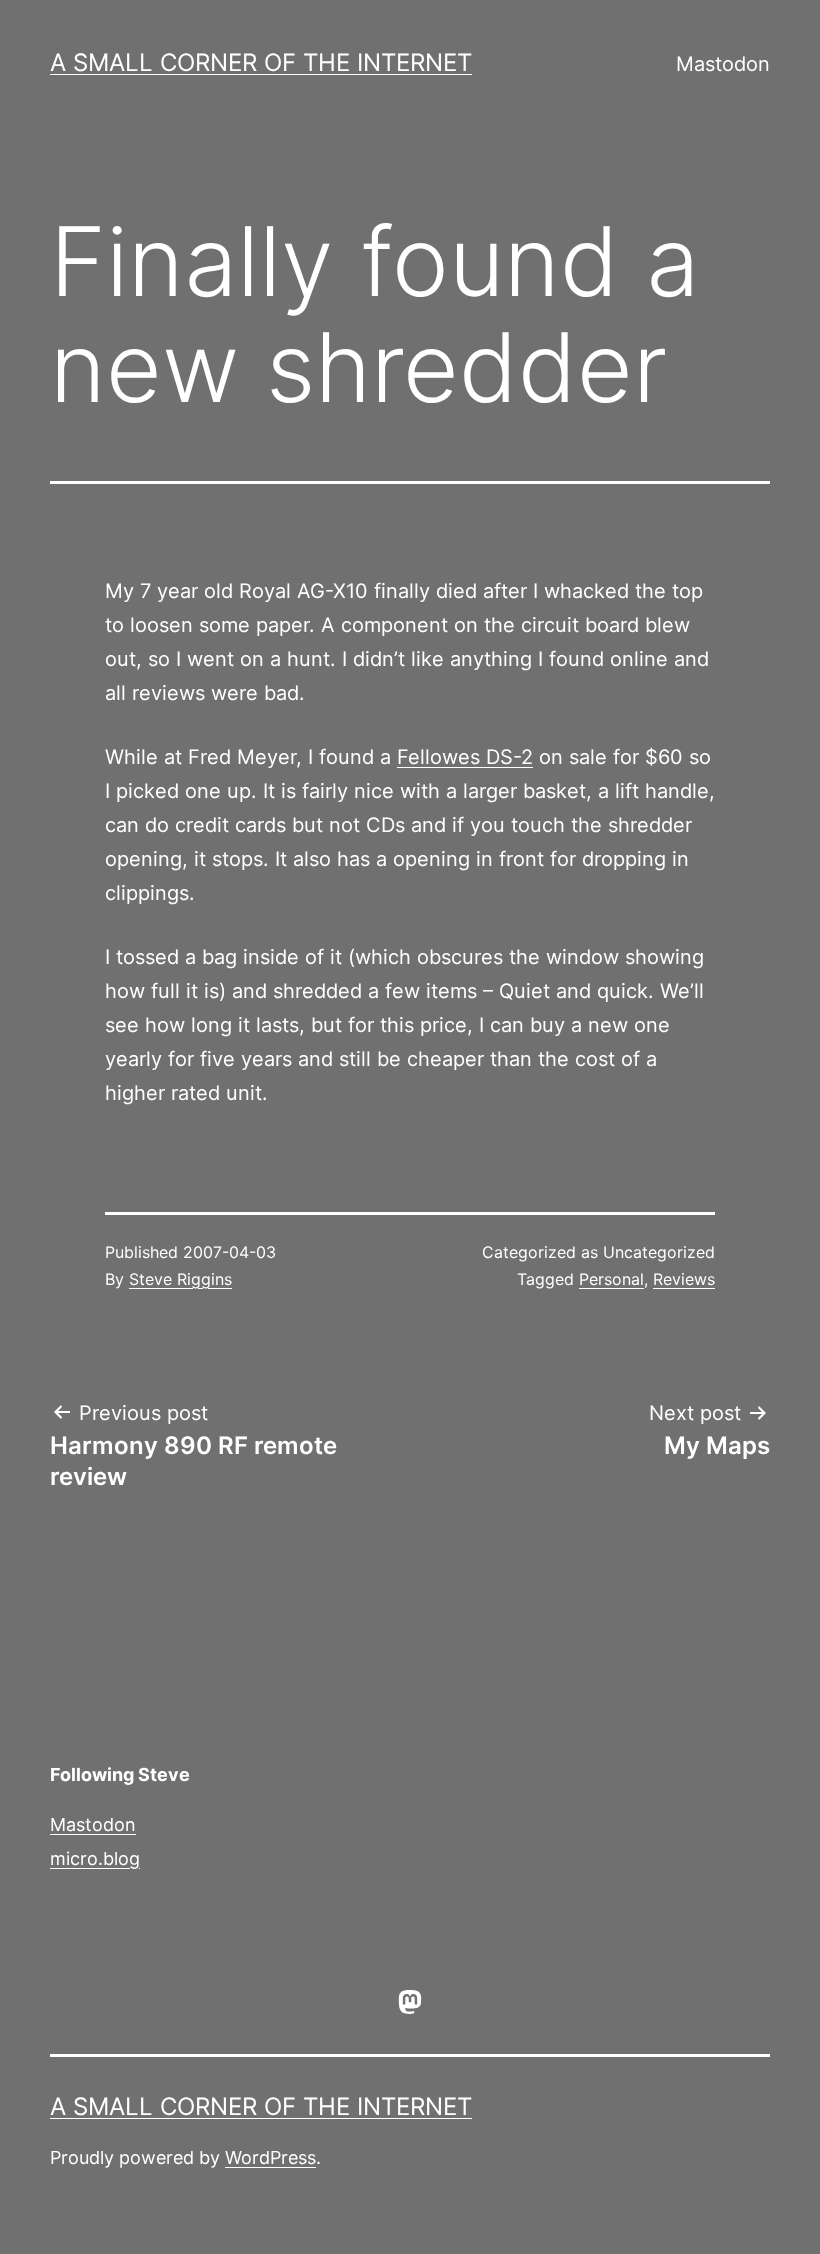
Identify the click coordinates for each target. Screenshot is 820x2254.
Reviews (684, 1279)
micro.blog (95, 1858)
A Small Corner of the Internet (261, 62)
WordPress (270, 2157)
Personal (611, 1279)
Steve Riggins (180, 1279)
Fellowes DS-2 (465, 757)
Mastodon (723, 64)
